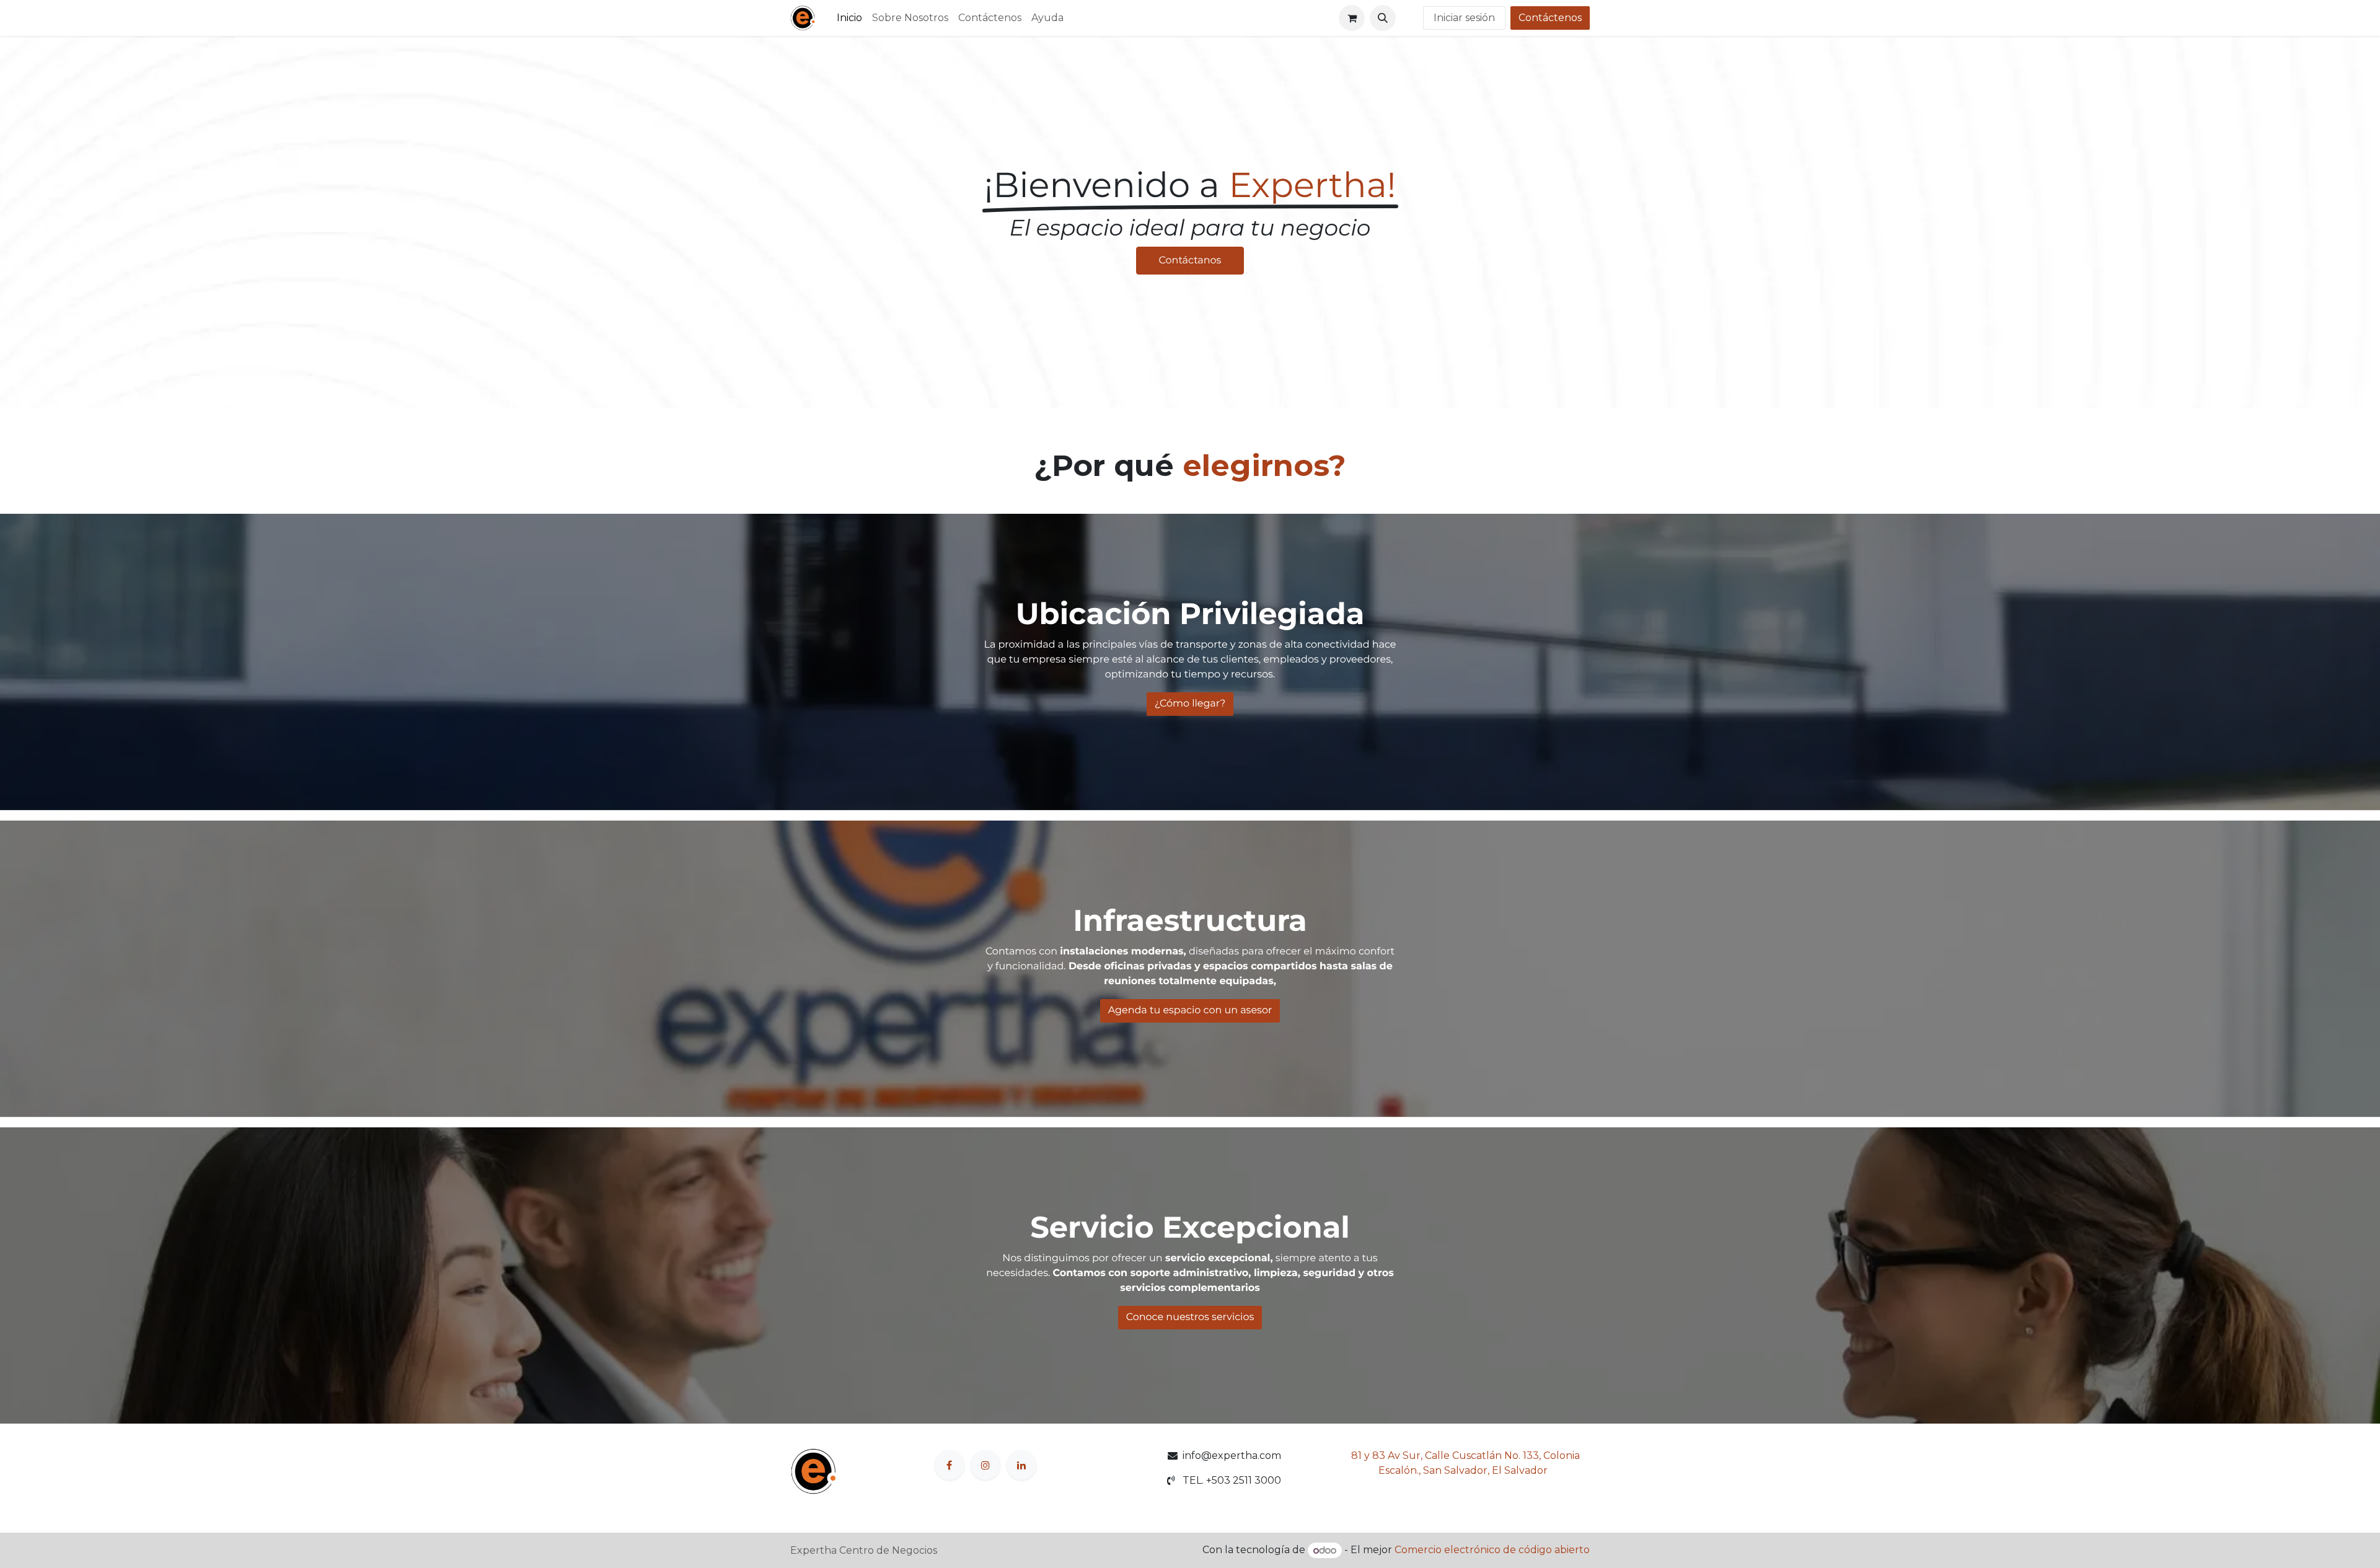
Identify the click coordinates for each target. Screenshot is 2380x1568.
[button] (1383, 18)
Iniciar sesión (1464, 18)
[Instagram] (985, 1465)
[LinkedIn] (1021, 1465)
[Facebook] (950, 1465)
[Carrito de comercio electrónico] (1352, 18)
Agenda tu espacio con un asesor (1190, 1011)
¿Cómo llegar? (1190, 704)
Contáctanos (1190, 261)
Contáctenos (1550, 18)
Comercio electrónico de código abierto (1492, 1550)
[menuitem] (849, 18)
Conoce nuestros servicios (1190, 1317)
